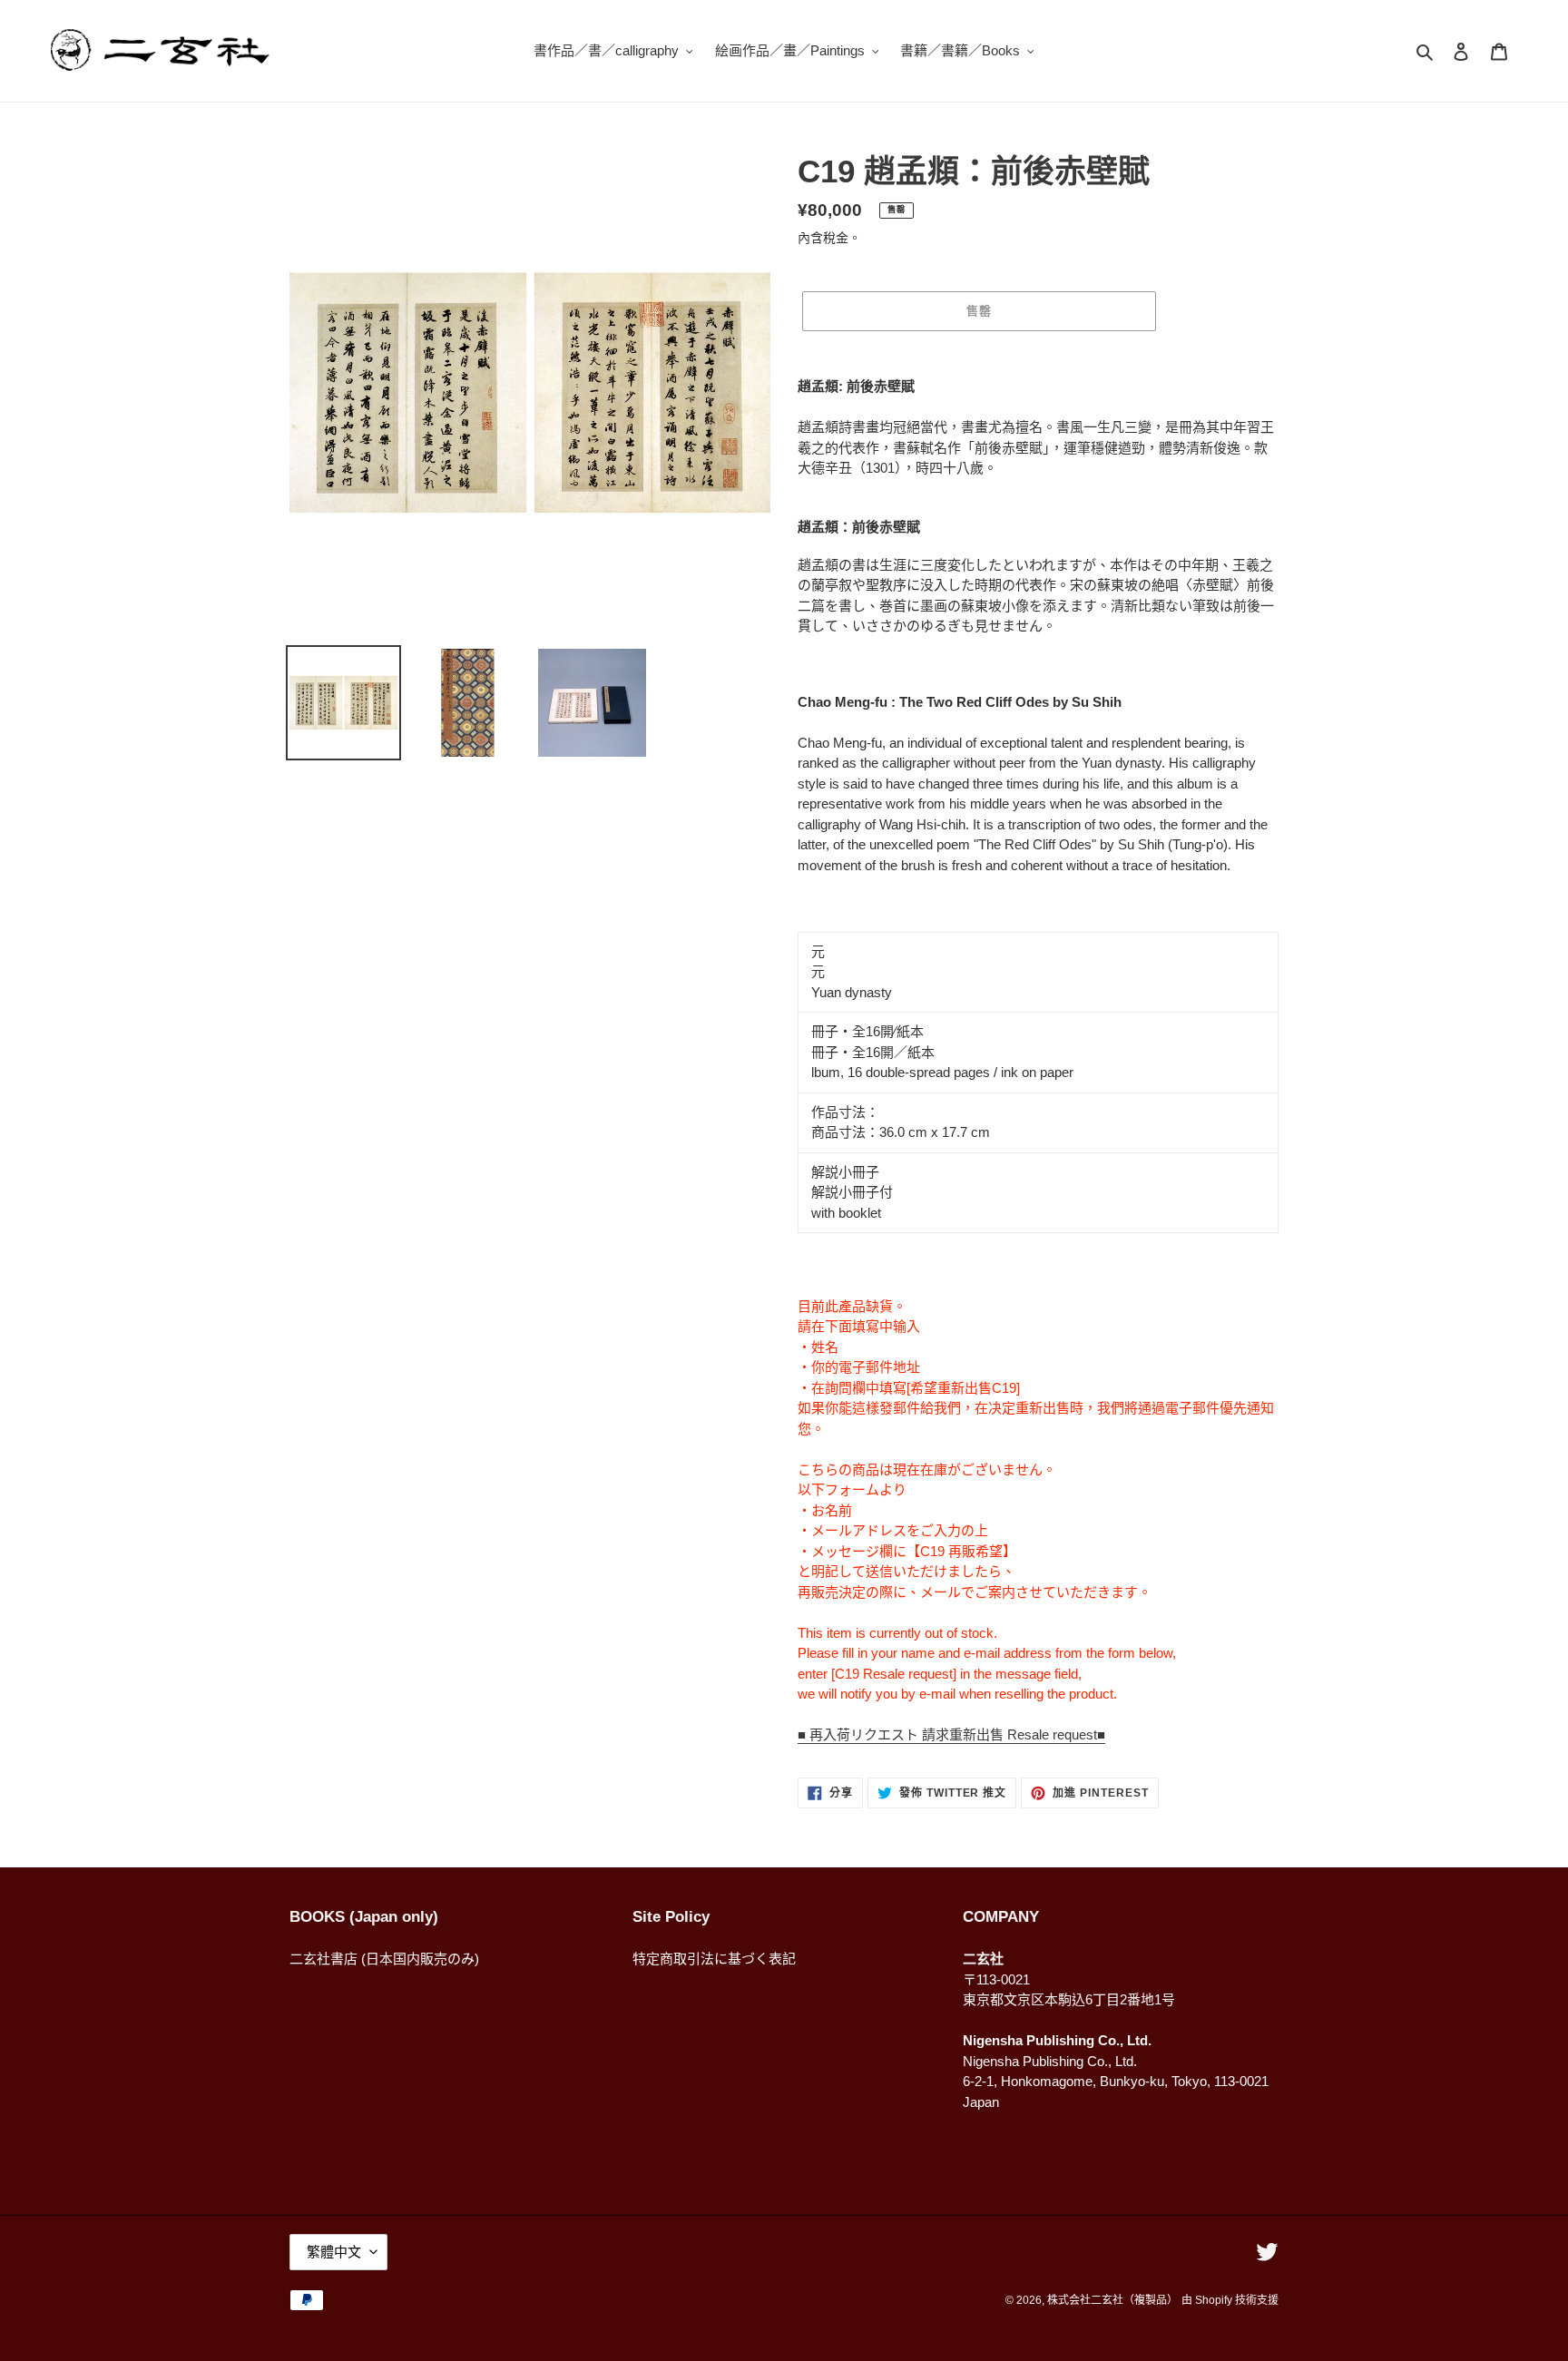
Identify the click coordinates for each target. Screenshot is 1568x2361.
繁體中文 (334, 2252)
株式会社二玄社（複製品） (1112, 2300)
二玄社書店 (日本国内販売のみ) (384, 1959)
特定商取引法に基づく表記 (714, 1959)
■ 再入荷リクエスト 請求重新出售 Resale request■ (951, 1734)
